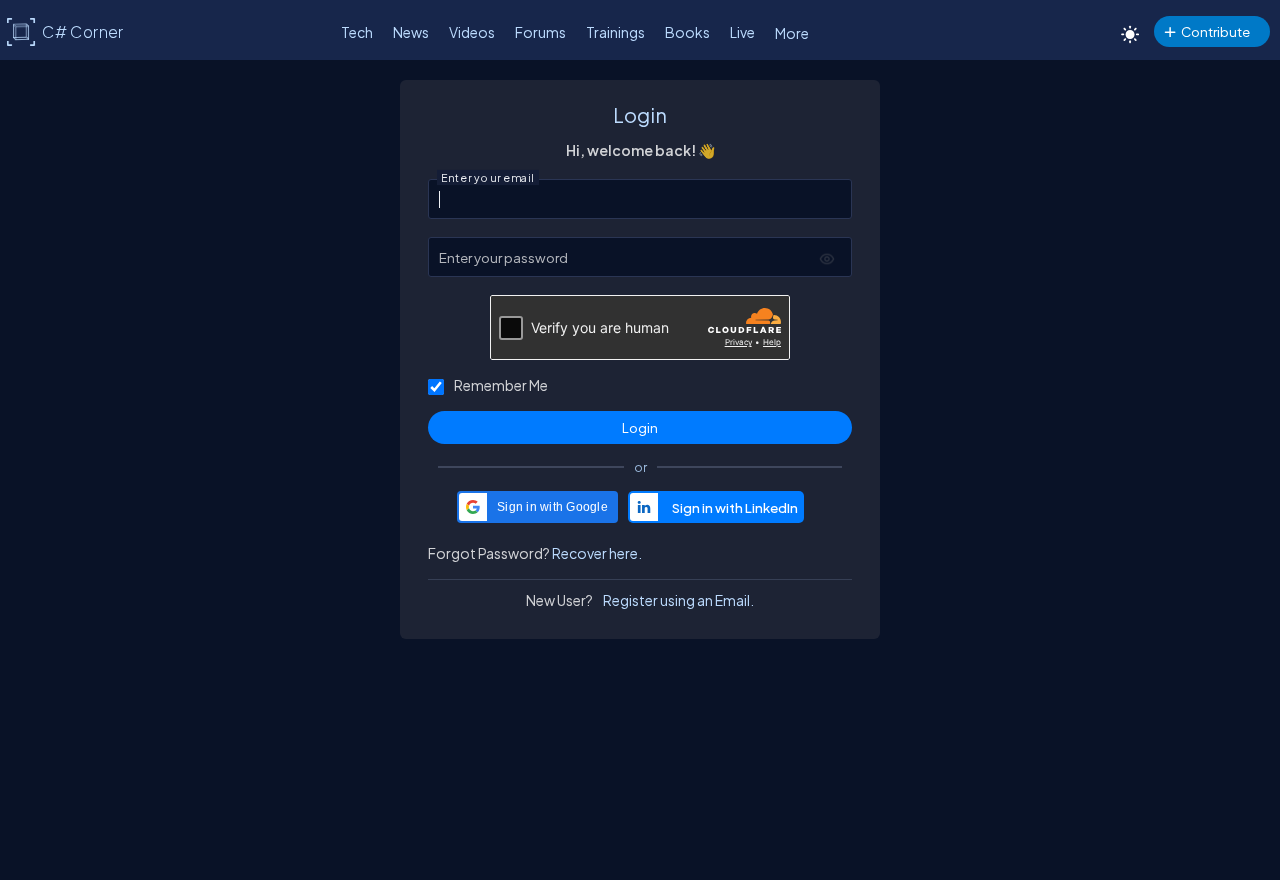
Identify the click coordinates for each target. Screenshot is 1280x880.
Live (742, 32)
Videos (472, 32)
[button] (537, 507)
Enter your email (488, 178)
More (792, 33)
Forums (540, 32)
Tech (357, 32)
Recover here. (597, 553)
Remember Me (501, 385)
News (411, 32)
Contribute (1215, 31)
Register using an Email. (678, 600)
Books (687, 32)
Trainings (615, 32)
